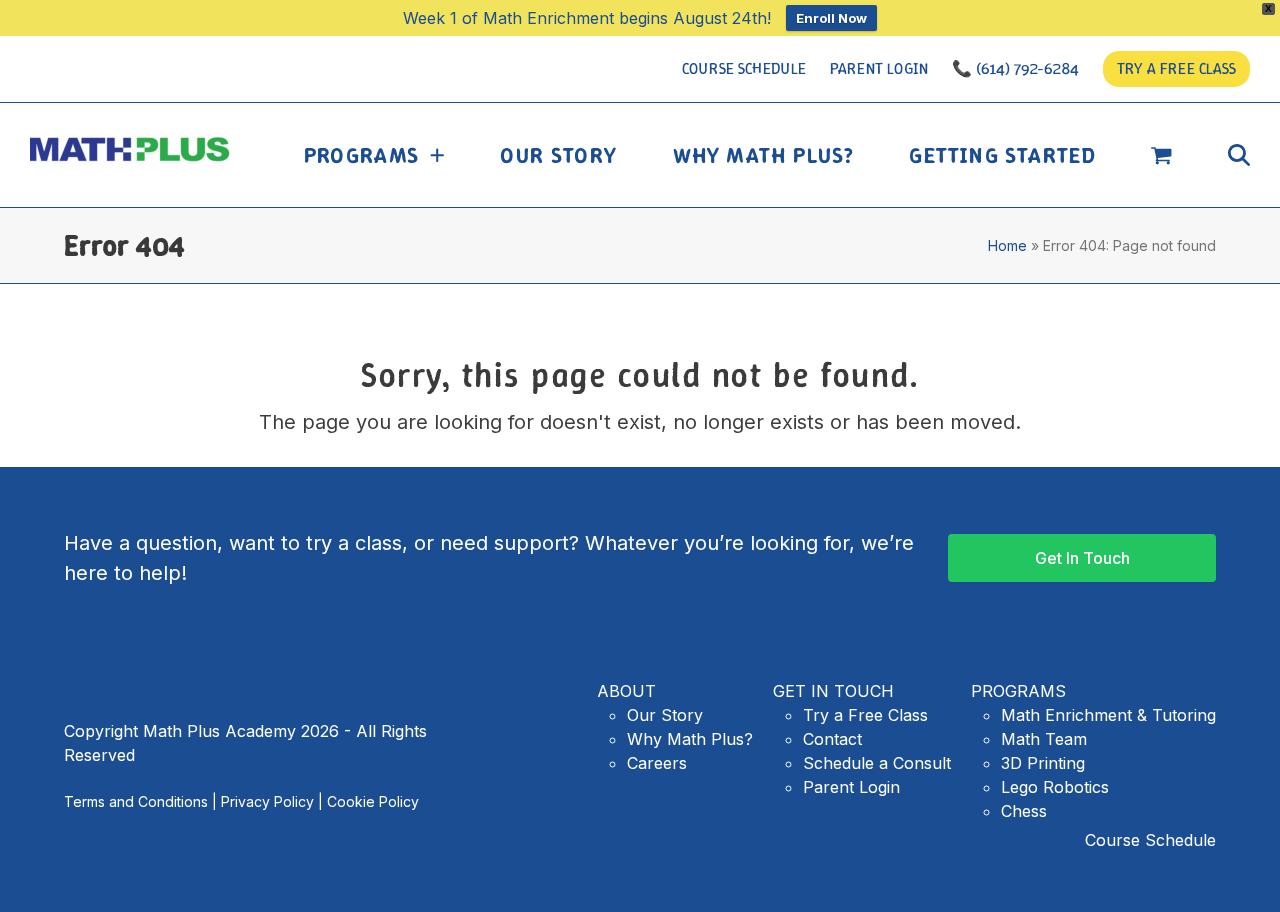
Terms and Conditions (136, 801)
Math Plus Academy (135, 152)
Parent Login (851, 787)
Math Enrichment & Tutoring (1108, 715)
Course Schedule (1150, 840)
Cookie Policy (373, 801)
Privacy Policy (267, 801)
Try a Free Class (865, 715)
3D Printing (1043, 763)
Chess (1024, 811)
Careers (657, 763)
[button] (1161, 155)
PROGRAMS (1018, 691)
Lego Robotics (1055, 787)
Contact (832, 739)
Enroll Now (831, 18)
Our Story (665, 715)
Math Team (1044, 739)
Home (1007, 245)
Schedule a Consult (877, 763)
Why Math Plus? (690, 739)
